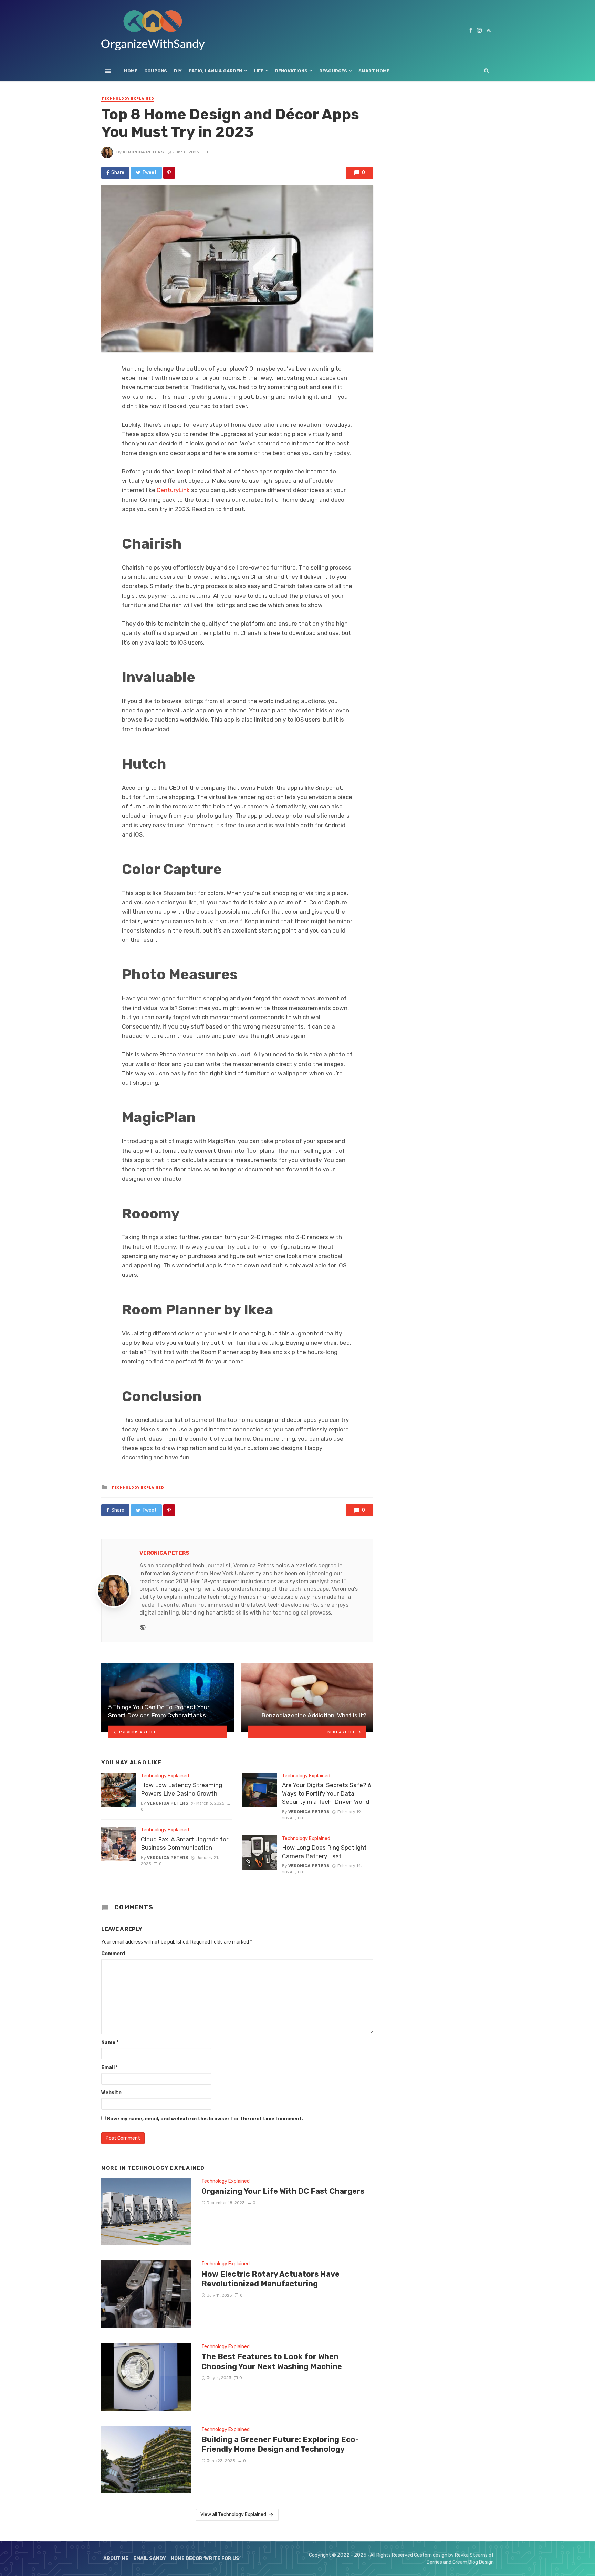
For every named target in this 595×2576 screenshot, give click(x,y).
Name (110, 2042)
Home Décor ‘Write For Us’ (206, 2559)
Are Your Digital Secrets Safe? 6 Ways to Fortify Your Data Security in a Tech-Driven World (327, 1793)
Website (111, 2093)
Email (109, 2068)
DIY (178, 71)
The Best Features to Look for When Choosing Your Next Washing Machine (272, 2361)
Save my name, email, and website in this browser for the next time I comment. (205, 2119)
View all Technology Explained (233, 2515)
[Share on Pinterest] (169, 173)
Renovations (291, 71)
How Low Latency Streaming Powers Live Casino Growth (181, 1789)
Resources (333, 71)
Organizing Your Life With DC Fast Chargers (283, 2191)
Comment (113, 1954)
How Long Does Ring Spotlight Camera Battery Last (324, 1852)
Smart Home (374, 71)
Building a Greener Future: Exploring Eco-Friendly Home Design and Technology (280, 2444)
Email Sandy (150, 2559)
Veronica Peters (143, 152)
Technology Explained (128, 99)
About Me (116, 2559)
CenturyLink (173, 490)
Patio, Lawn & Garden (215, 71)
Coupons (156, 71)
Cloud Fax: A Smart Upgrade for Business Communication (185, 1844)
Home (131, 71)
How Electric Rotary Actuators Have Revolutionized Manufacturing (270, 2279)
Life (259, 71)
